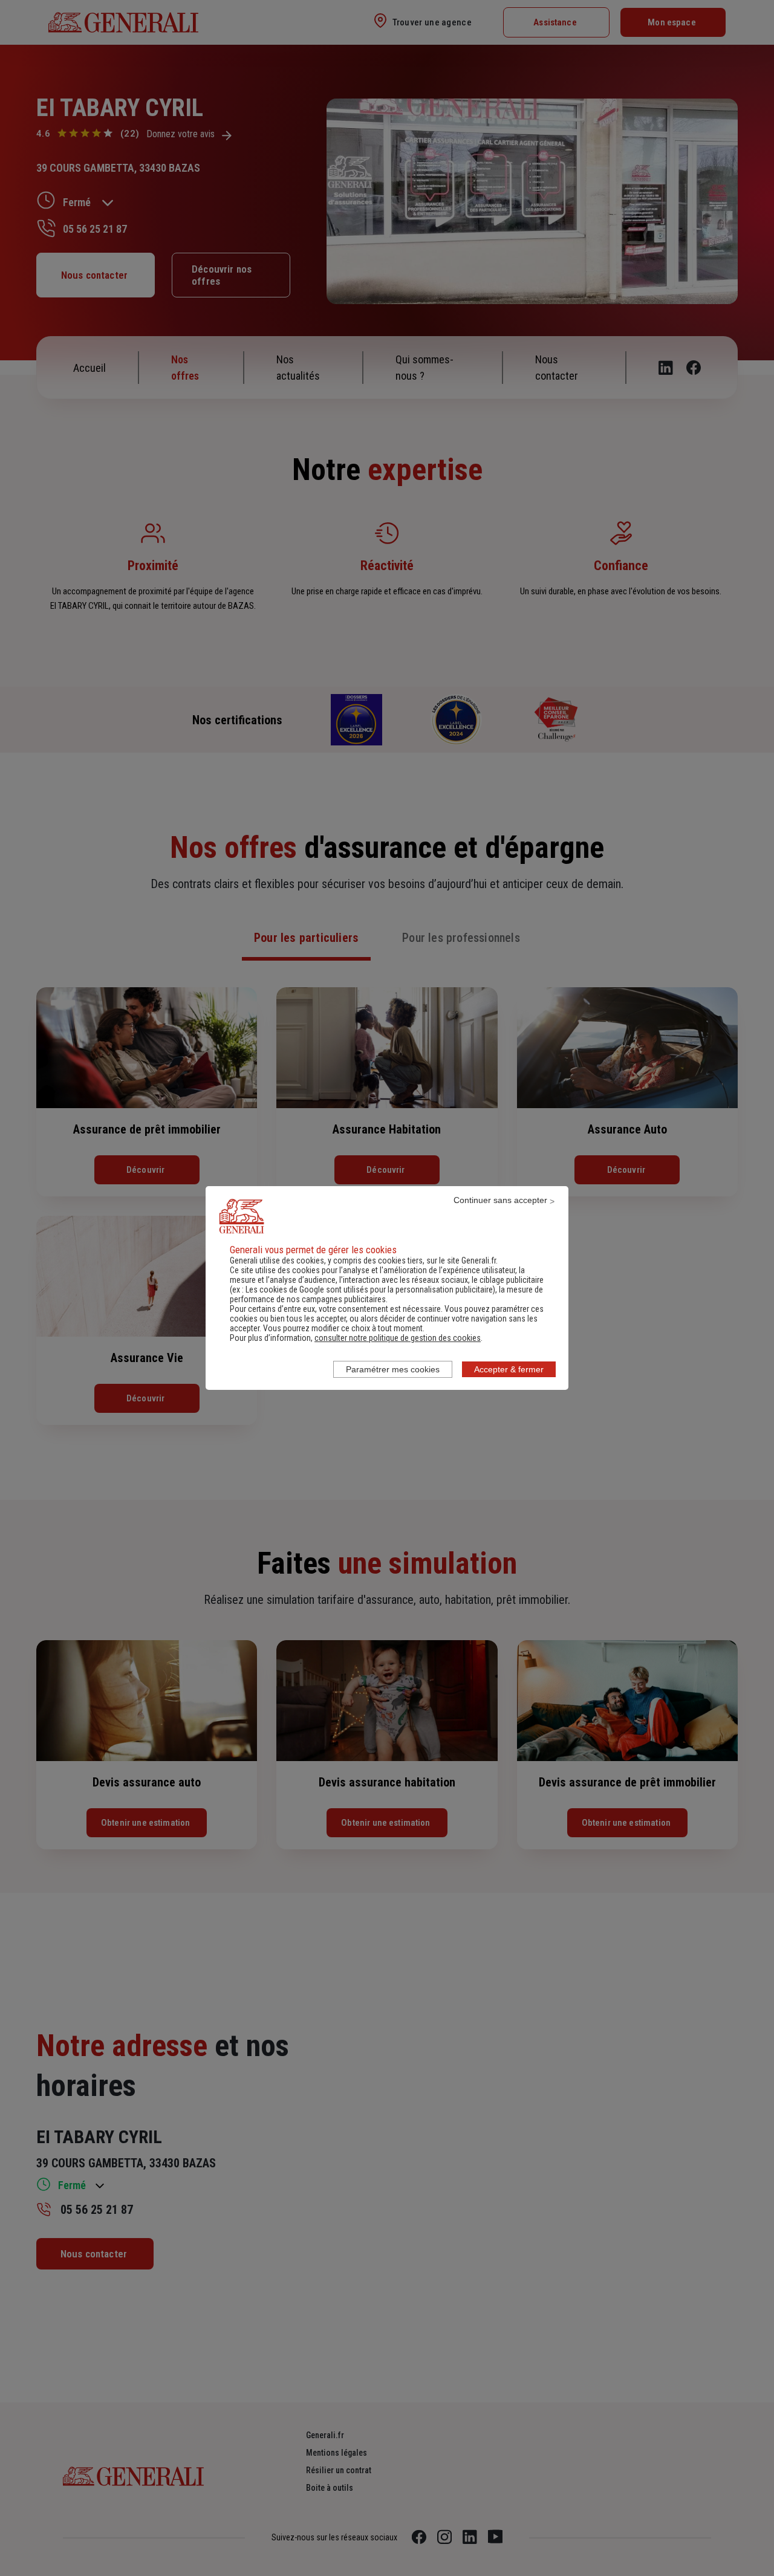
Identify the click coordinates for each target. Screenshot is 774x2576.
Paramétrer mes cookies (393, 1369)
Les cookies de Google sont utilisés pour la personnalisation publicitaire (369, 1290)
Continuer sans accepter (500, 1200)
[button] (398, 1338)
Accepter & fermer (509, 1369)
